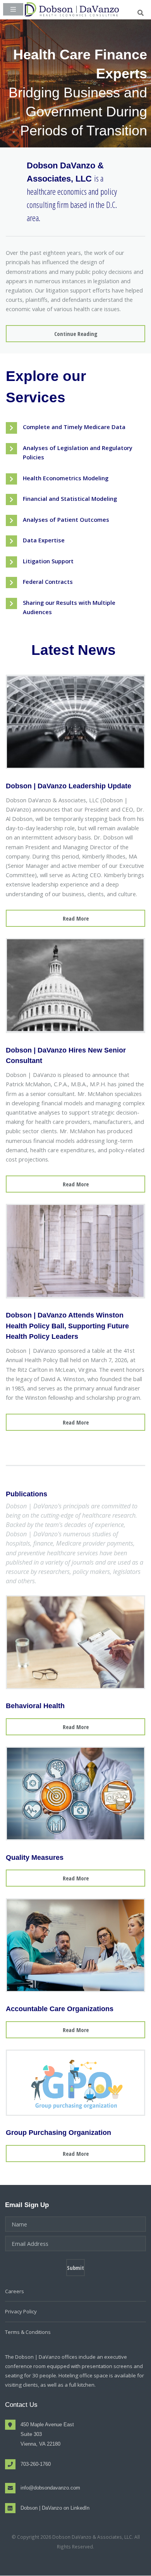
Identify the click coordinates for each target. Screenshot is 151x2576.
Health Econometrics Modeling (66, 478)
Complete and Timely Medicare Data (74, 427)
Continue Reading (76, 334)
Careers (15, 2291)
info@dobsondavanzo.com (50, 2488)
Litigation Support (48, 561)
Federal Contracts (48, 582)
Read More (76, 918)
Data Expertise (44, 540)
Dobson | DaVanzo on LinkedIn (55, 2508)
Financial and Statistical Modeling (70, 499)
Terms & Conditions (28, 2332)
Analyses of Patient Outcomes (66, 519)
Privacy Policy (21, 2311)
